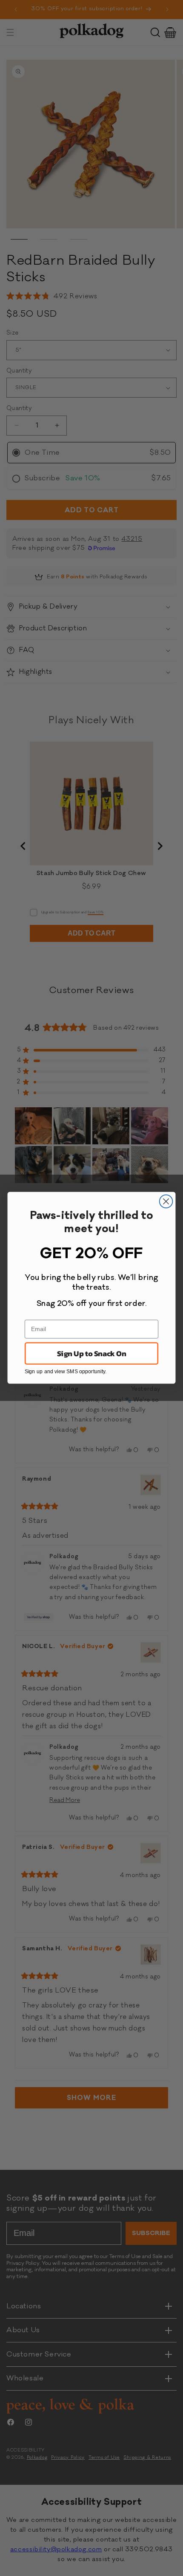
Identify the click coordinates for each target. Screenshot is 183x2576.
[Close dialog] (166, 1202)
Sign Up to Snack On (91, 1354)
